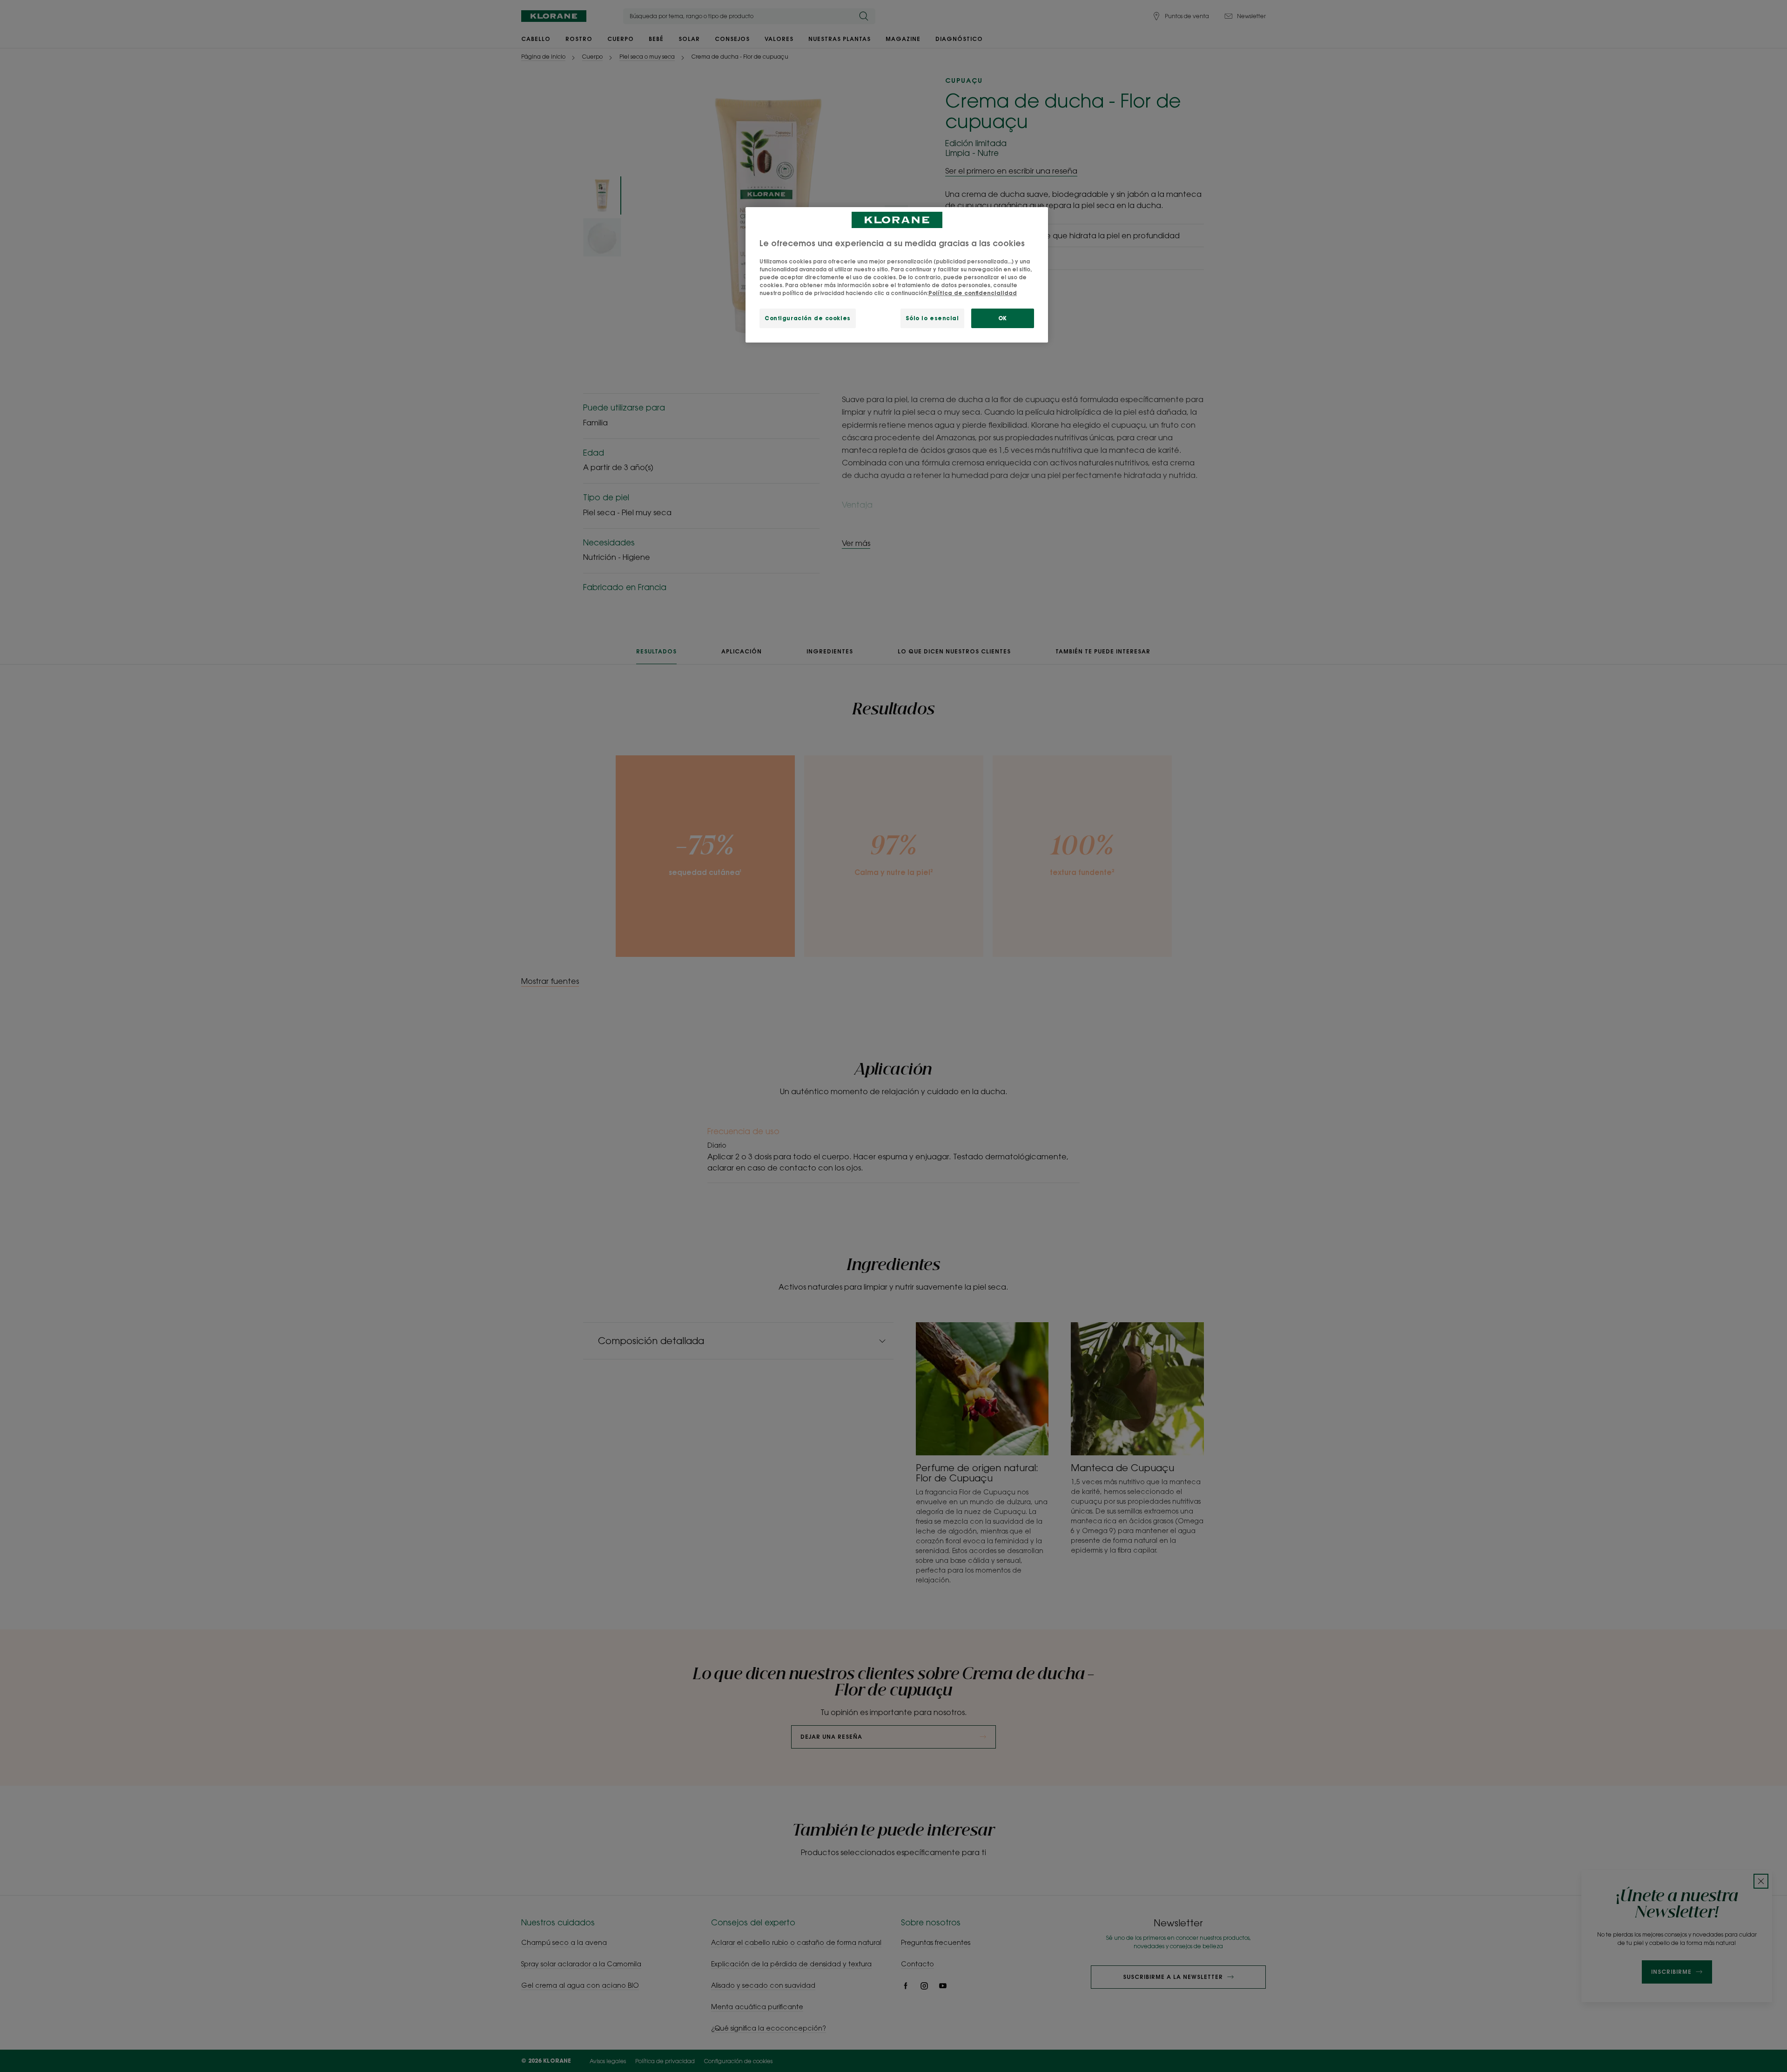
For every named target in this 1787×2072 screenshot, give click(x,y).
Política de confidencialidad (973, 293)
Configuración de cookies (808, 318)
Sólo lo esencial (932, 318)
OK (1003, 318)
